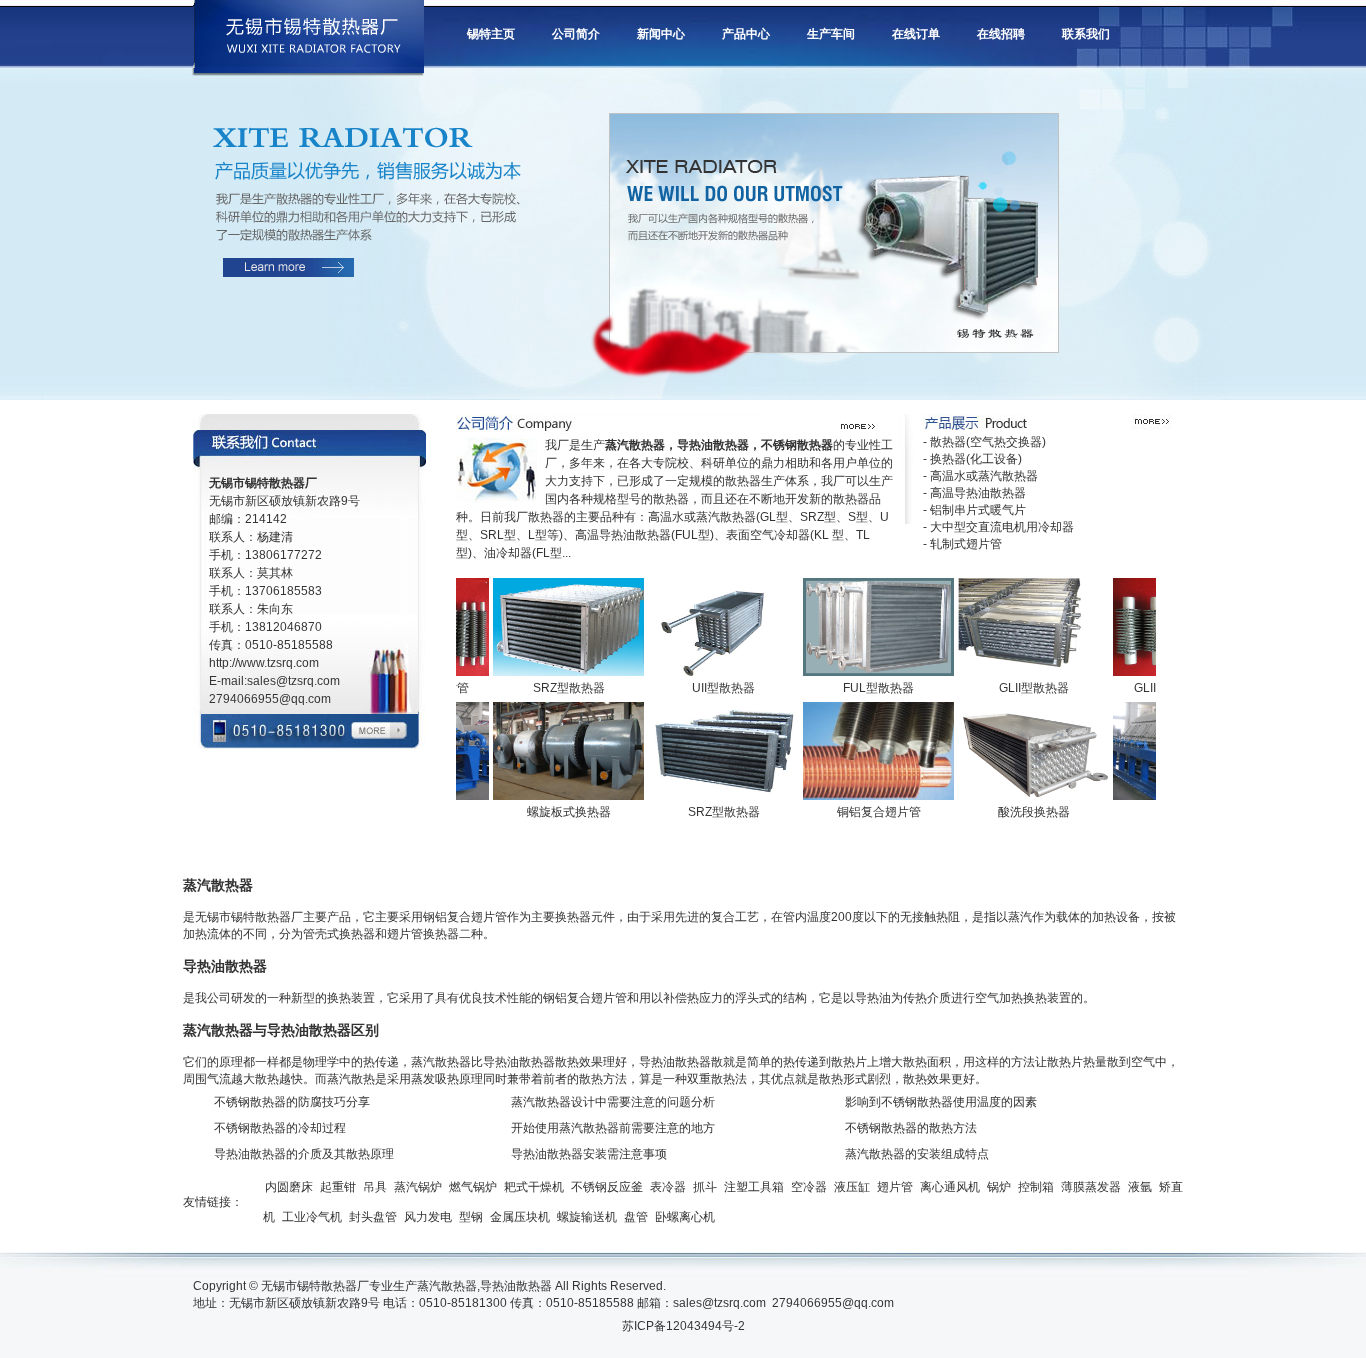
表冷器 (668, 1187)
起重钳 (338, 1187)
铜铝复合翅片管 (856, 812)
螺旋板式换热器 (546, 812)
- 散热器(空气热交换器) (984, 442)
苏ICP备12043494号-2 (683, 1326)
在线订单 (916, 34)
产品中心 (746, 34)
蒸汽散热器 (447, 1286)
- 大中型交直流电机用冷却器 (998, 527)
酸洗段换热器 (1011, 812)
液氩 (1140, 1187)
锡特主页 (491, 34)
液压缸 (852, 1187)
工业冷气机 (312, 1217)
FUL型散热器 (855, 688)
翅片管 (895, 1187)
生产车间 (831, 34)
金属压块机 (520, 1217)
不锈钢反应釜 (607, 1187)
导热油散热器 (516, 1286)
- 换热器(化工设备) (972, 459)
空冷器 (809, 1187)
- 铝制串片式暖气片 (974, 510)
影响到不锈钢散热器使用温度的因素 (941, 1102)
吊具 (375, 1187)
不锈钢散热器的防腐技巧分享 (292, 1102)
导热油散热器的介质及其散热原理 (304, 1154)
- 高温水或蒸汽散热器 (980, 476)
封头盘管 (373, 1217)
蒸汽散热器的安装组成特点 (917, 1154)
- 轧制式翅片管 (962, 544)
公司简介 (576, 34)
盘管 (636, 1217)
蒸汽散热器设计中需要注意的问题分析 (613, 1102)
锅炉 (999, 1187)
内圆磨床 (289, 1187)
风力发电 (428, 1217)
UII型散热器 (700, 688)
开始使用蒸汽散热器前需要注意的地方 (613, 1128)
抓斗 (705, 1187)
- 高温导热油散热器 (974, 493)
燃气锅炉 (473, 1187)
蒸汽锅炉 (418, 1187)
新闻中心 (661, 34)
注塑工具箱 (754, 1187)
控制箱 (1036, 1187)
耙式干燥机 (534, 1187)
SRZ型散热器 (546, 688)
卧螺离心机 (685, 1217)
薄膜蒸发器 (1091, 1187)
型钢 (471, 1217)
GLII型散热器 (1011, 688)
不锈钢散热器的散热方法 (911, 1128)
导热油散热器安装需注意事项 (589, 1154)
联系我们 (1086, 34)
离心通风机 (950, 1187)
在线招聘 (1001, 34)
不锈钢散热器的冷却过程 (280, 1128)
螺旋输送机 (587, 1217)
